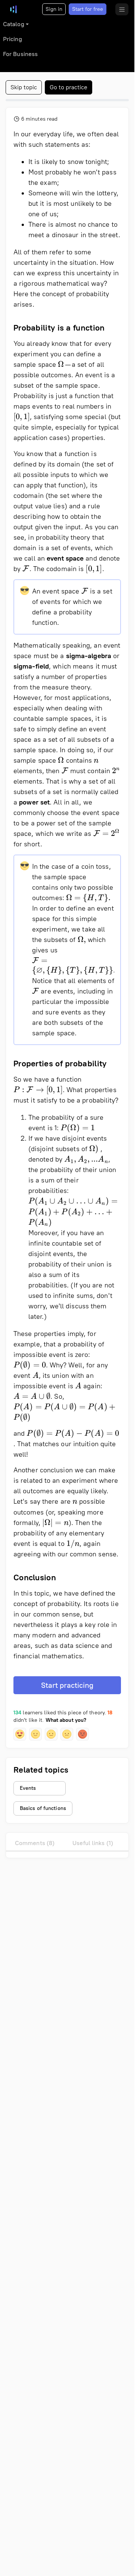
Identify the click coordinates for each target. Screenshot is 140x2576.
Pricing (13, 39)
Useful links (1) (93, 1843)
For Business (20, 54)
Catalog (14, 24)
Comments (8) (35, 1843)
